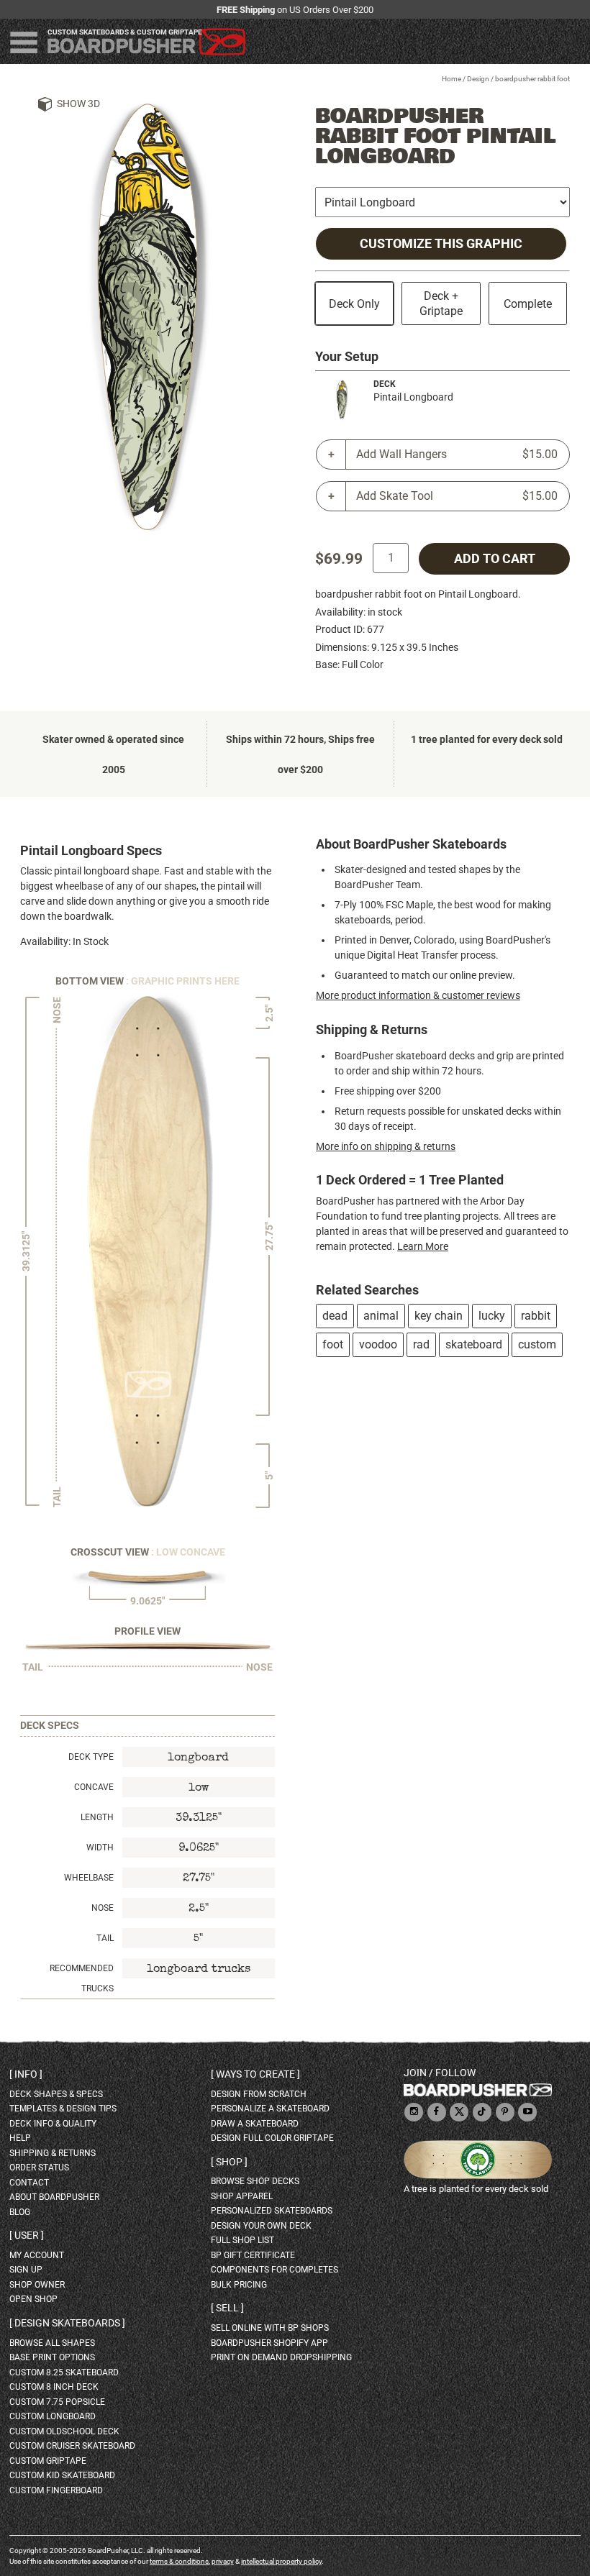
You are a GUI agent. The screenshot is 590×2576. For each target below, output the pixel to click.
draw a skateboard (255, 2124)
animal (381, 1316)
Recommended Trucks (82, 1978)
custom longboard (53, 2416)
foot (333, 1344)
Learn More (423, 1246)
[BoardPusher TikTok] (482, 2113)
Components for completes (274, 2270)
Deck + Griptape (441, 303)
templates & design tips (63, 2109)
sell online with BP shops (270, 2328)
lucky (492, 1316)
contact (29, 2183)
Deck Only (354, 304)
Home (451, 79)
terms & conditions (179, 2561)
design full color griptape (272, 2138)
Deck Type (91, 1757)
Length (97, 1817)
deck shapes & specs (56, 2094)
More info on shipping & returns (386, 1146)
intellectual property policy (281, 2561)
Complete (528, 304)
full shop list (242, 2240)
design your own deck (261, 2226)
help (20, 2138)
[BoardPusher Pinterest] (505, 2113)
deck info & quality (53, 2124)
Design (478, 79)
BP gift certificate (253, 2255)
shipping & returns (53, 2153)
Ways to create (255, 2074)
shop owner (37, 2285)
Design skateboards (67, 2323)
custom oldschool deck (64, 2431)
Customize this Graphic (441, 244)
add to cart (495, 559)
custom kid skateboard (62, 2475)
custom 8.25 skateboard (64, 2372)
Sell (227, 2308)
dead (335, 1316)
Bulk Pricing (239, 2285)
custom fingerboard (56, 2490)
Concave (94, 1787)
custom (537, 1344)
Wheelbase (89, 1878)
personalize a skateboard (270, 2109)
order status (39, 2168)
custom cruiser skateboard (72, 2446)
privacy (223, 2561)
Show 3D (78, 104)
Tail (105, 1938)
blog (20, 2212)
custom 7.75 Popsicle (57, 2402)
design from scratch (259, 2094)
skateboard (474, 1344)
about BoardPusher (54, 2197)
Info (26, 2074)
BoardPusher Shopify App (269, 2343)
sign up (26, 2270)
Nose (103, 1908)
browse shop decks (255, 2181)
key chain (439, 1316)
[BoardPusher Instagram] (414, 2113)
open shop (33, 2299)
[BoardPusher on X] (459, 2113)
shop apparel (242, 2196)
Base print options (52, 2357)
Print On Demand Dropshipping (281, 2357)
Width (100, 1847)
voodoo (378, 1344)
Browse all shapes (52, 2343)
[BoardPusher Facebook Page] (437, 2113)
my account (37, 2255)
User (27, 2235)
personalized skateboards (272, 2211)
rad (421, 1344)
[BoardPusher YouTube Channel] (527, 2113)
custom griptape (48, 2461)
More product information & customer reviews (418, 995)
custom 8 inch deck (54, 2387)
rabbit (536, 1316)
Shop (229, 2162)
